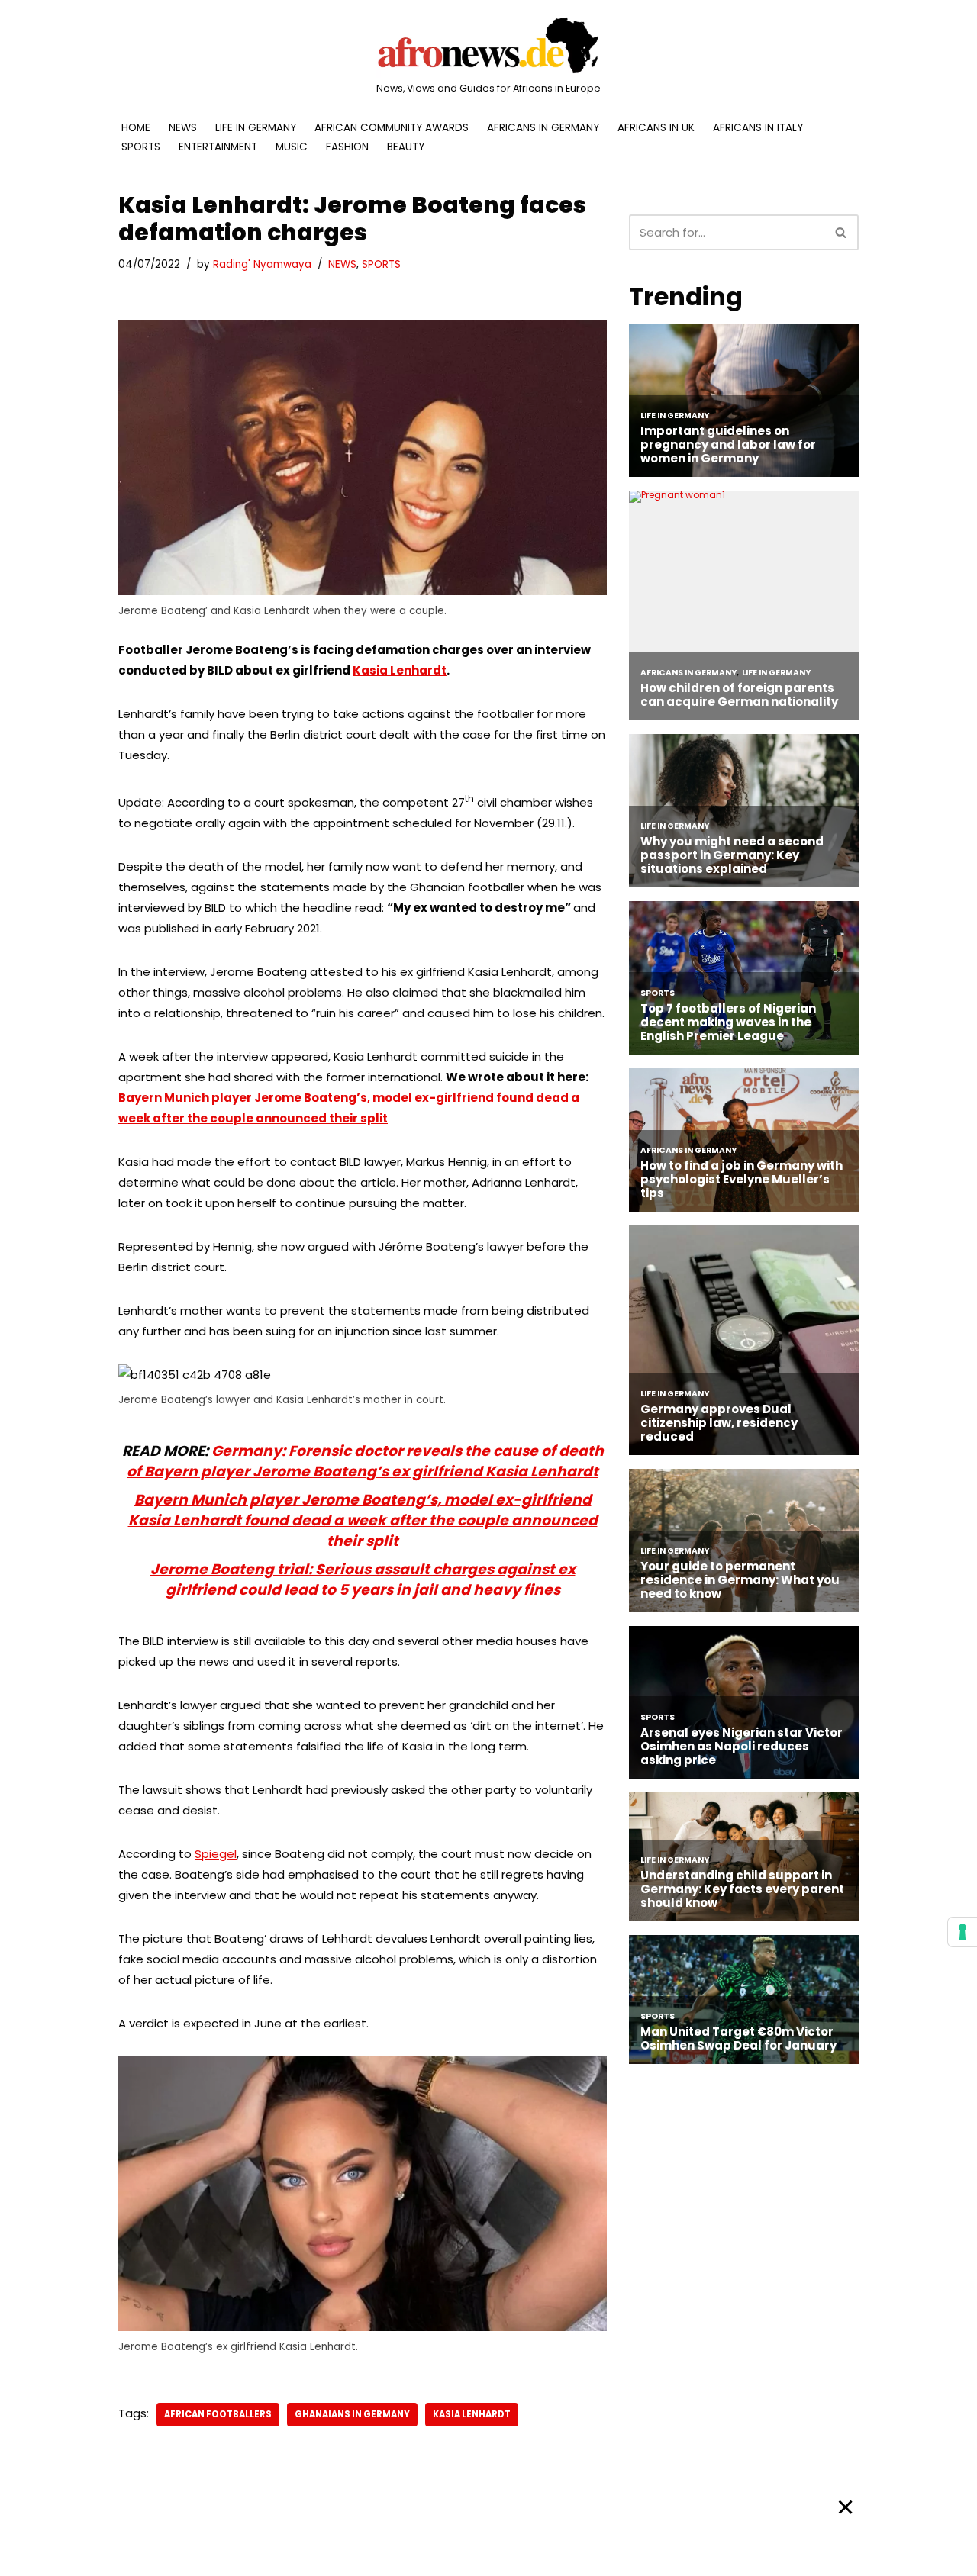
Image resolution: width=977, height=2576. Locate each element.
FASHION (347, 147)
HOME (136, 128)
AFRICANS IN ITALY (758, 128)
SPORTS (141, 147)
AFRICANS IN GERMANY (543, 128)
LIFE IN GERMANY (256, 128)
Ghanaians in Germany (352, 2414)
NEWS (183, 128)
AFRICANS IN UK (656, 128)
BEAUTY (406, 147)
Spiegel (216, 1854)
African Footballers (218, 2414)
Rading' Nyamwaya (262, 264)
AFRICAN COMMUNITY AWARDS (392, 128)
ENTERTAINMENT (218, 147)
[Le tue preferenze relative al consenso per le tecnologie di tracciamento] (962, 1932)
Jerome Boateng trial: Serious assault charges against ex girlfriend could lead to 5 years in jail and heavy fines (363, 1579)
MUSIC (292, 147)
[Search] (842, 232)
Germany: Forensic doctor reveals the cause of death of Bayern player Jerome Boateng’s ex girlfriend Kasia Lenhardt (365, 1461)
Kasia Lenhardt (400, 670)
